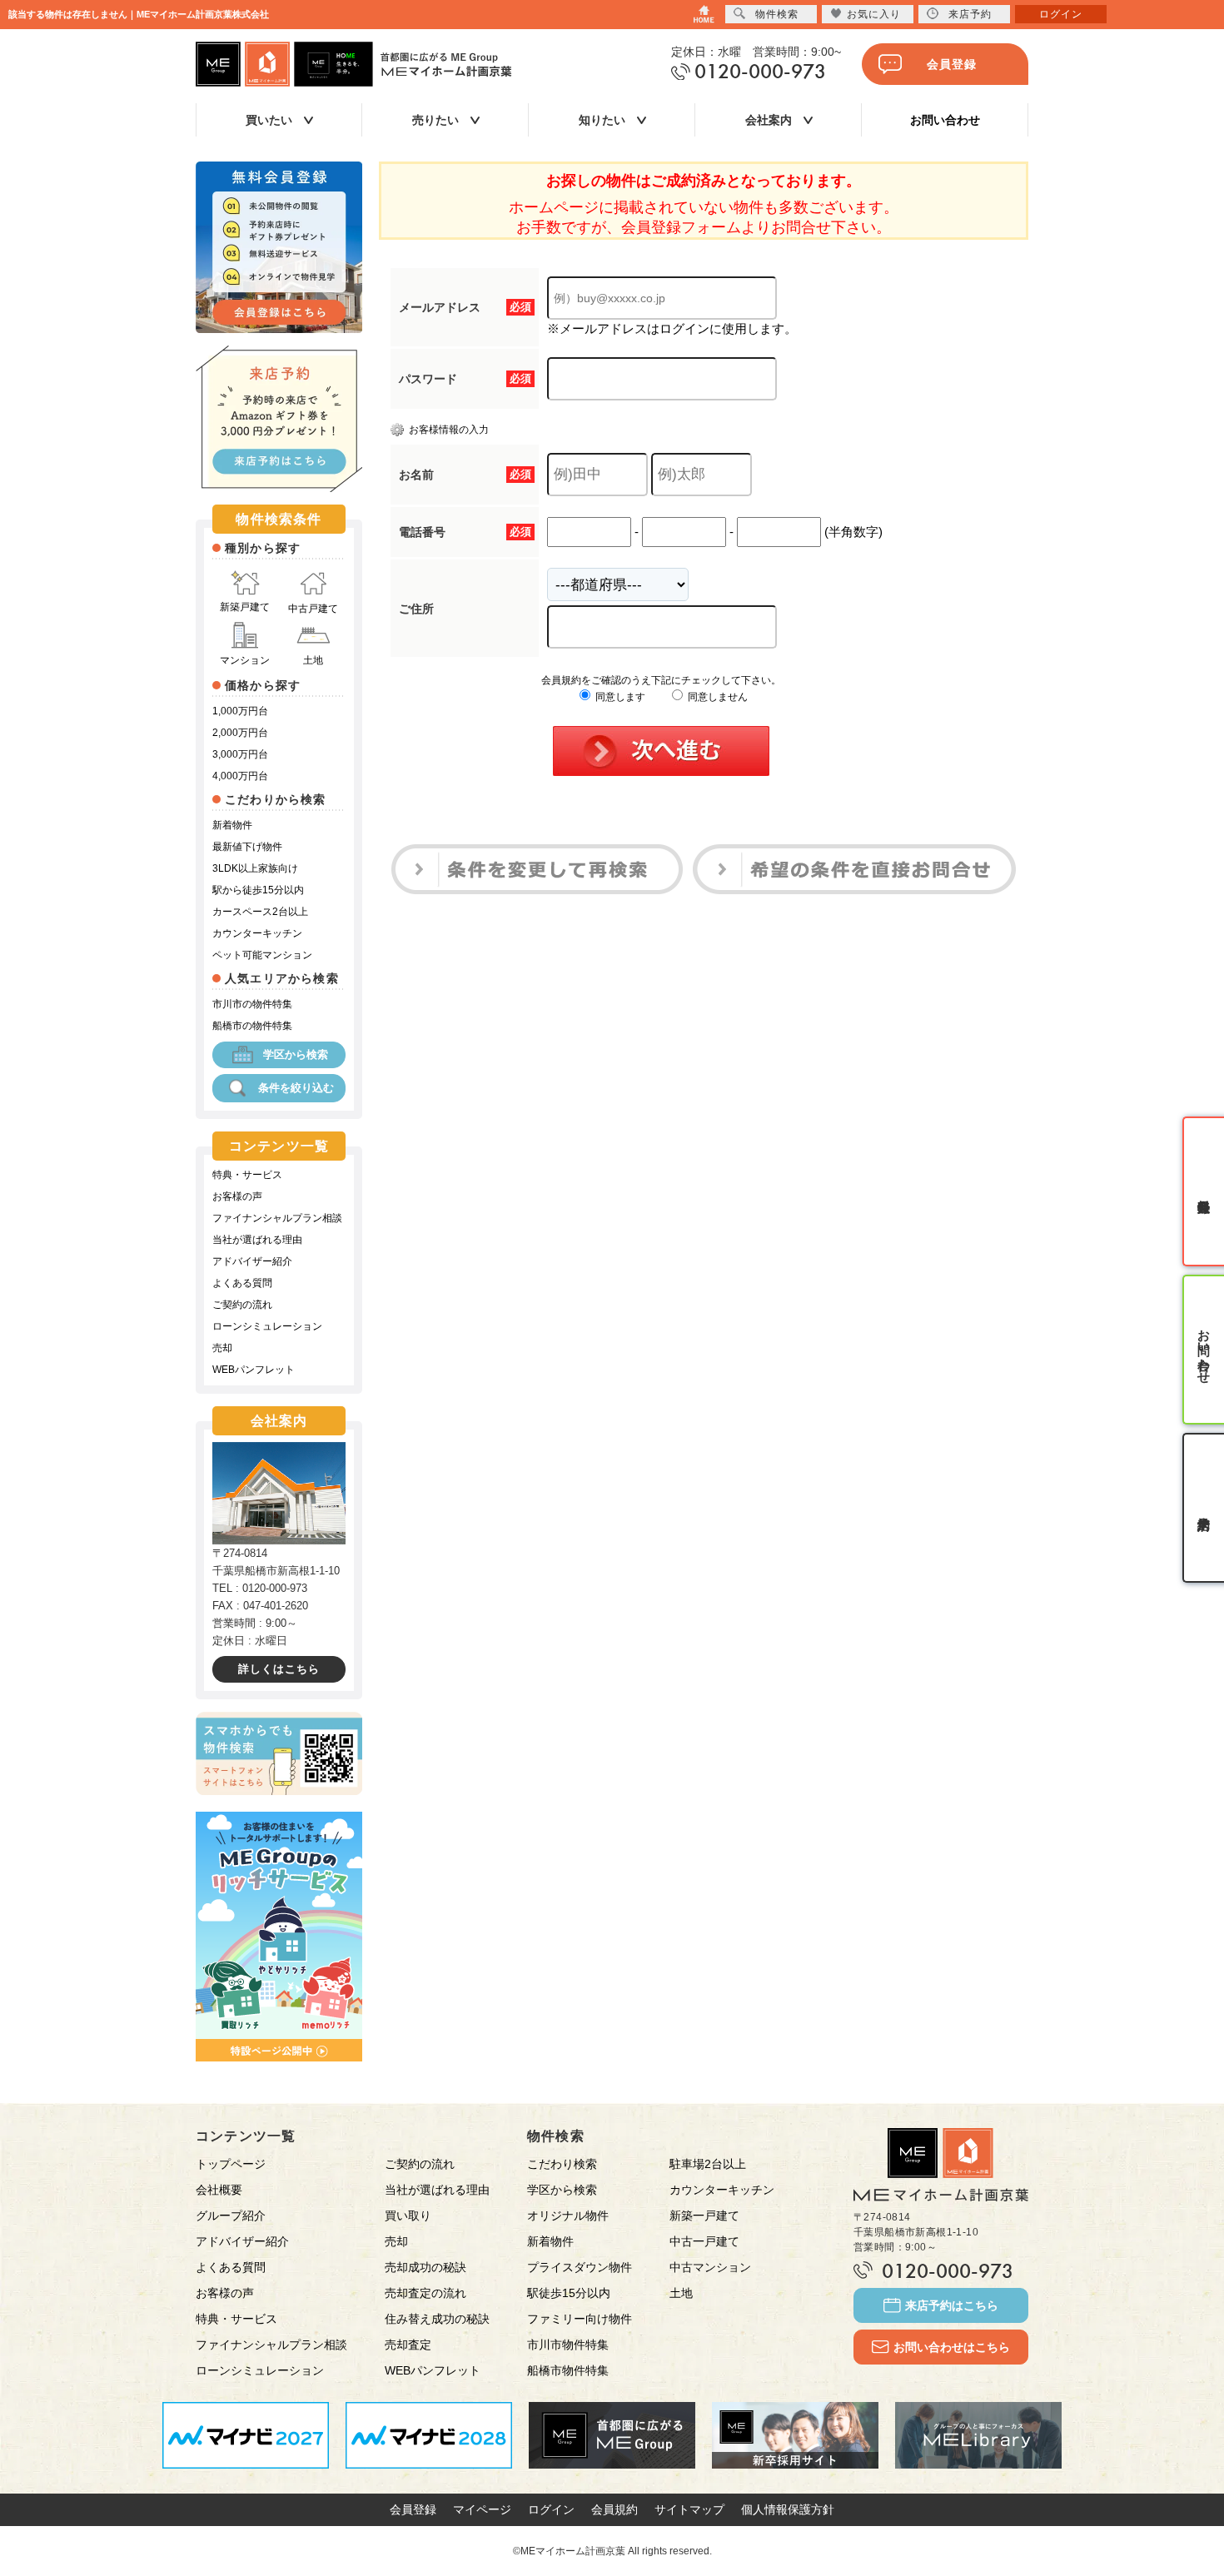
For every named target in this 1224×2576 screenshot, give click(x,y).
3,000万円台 (240, 754)
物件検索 (777, 14)
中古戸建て (313, 609)
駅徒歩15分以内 (569, 2293)
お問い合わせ (945, 120)
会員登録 (952, 64)
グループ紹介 (231, 2215)
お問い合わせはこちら (952, 2347)
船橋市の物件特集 (252, 1026)
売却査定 (408, 2345)
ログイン (551, 2509)
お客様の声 (237, 1196)
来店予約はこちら (952, 2305)
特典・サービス (247, 1175)
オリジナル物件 (568, 2215)
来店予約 (970, 14)
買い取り (408, 2215)
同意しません (716, 697)
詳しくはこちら (279, 1669)
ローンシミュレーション (267, 1326)
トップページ (231, 2164)
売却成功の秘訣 (425, 2267)
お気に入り (874, 14)
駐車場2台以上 (708, 2164)
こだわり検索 (562, 2164)
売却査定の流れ (425, 2293)
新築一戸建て (704, 2215)
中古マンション (710, 2267)
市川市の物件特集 (252, 1004)
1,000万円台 (240, 711)
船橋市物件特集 (568, 2370)
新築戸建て (245, 607)
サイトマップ (689, 2509)
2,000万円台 (240, 733)
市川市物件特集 (568, 2345)
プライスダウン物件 (580, 2267)
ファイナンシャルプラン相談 (277, 1218)
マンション (245, 660)
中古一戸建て (704, 2241)
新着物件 (232, 825)
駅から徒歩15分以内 (258, 890)
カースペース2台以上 (260, 912)
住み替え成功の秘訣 (437, 2319)
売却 (222, 1348)
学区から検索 (296, 1054)
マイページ (482, 2509)
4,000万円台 (240, 776)
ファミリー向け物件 (580, 2319)
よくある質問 (242, 1283)
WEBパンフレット (254, 1370)
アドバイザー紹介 (252, 1261)
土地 (313, 660)
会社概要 (219, 2190)
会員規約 (614, 2509)
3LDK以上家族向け (255, 868)
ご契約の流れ (242, 1305)
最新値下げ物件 (247, 847)
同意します (619, 697)
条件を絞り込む (296, 1088)
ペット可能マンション (262, 955)
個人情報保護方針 (788, 2509)
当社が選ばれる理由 (257, 1240)
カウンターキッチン (257, 933)
